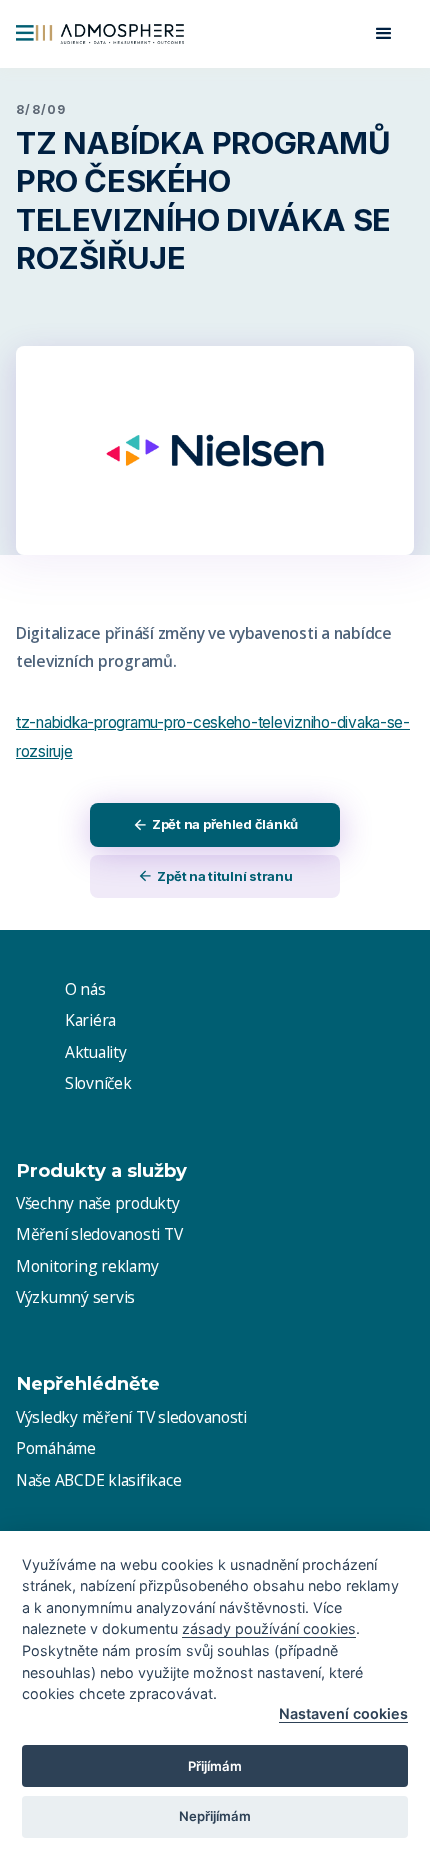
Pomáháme (56, 1448)
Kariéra (90, 1020)
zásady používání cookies (269, 1628)
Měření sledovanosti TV (99, 1234)
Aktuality (96, 1052)
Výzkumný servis (75, 1297)
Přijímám (215, 1766)
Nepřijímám (215, 1816)
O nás (85, 989)
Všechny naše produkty (98, 1203)
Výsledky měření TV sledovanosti (131, 1417)
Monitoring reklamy (87, 1266)
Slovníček (98, 1083)
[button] (384, 34)
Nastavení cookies (343, 1713)
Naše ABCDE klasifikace (98, 1480)
